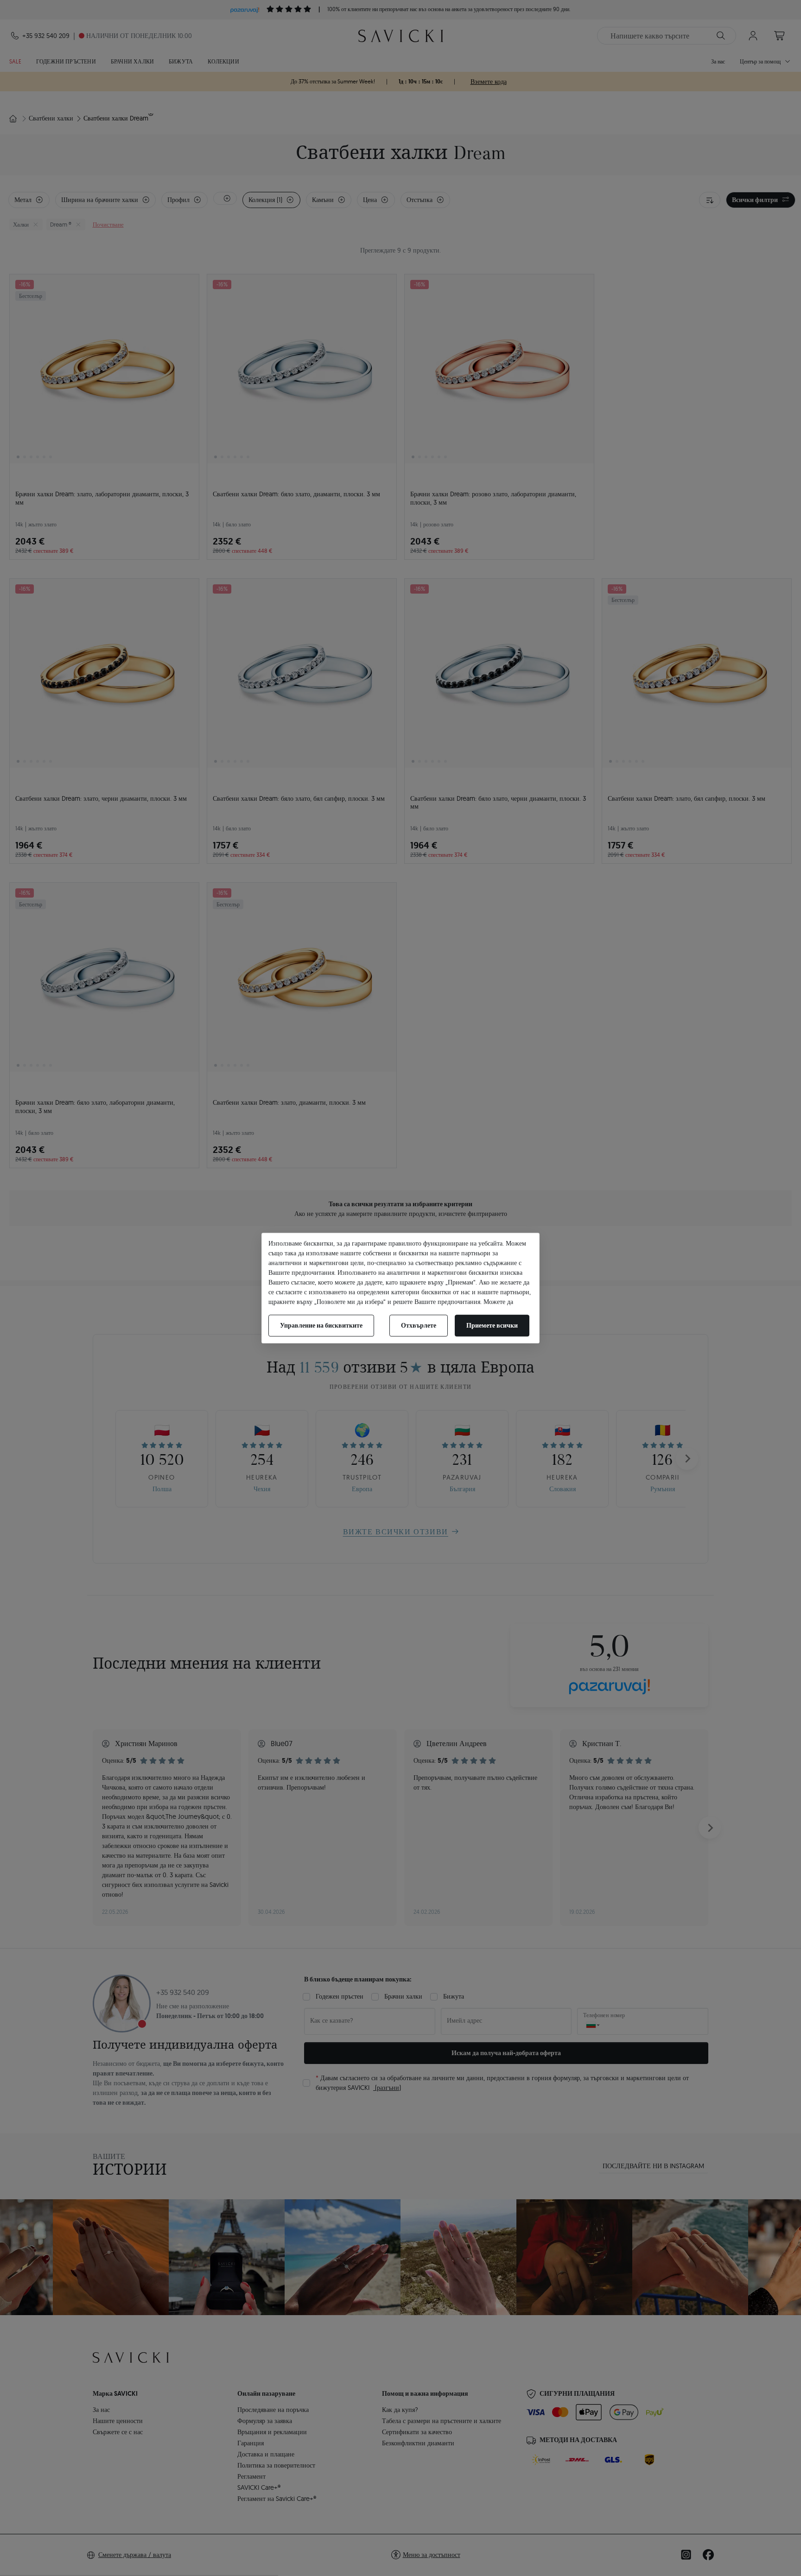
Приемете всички (492, 1325)
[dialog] (400, 1288)
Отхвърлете (419, 1325)
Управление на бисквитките (321, 1325)
